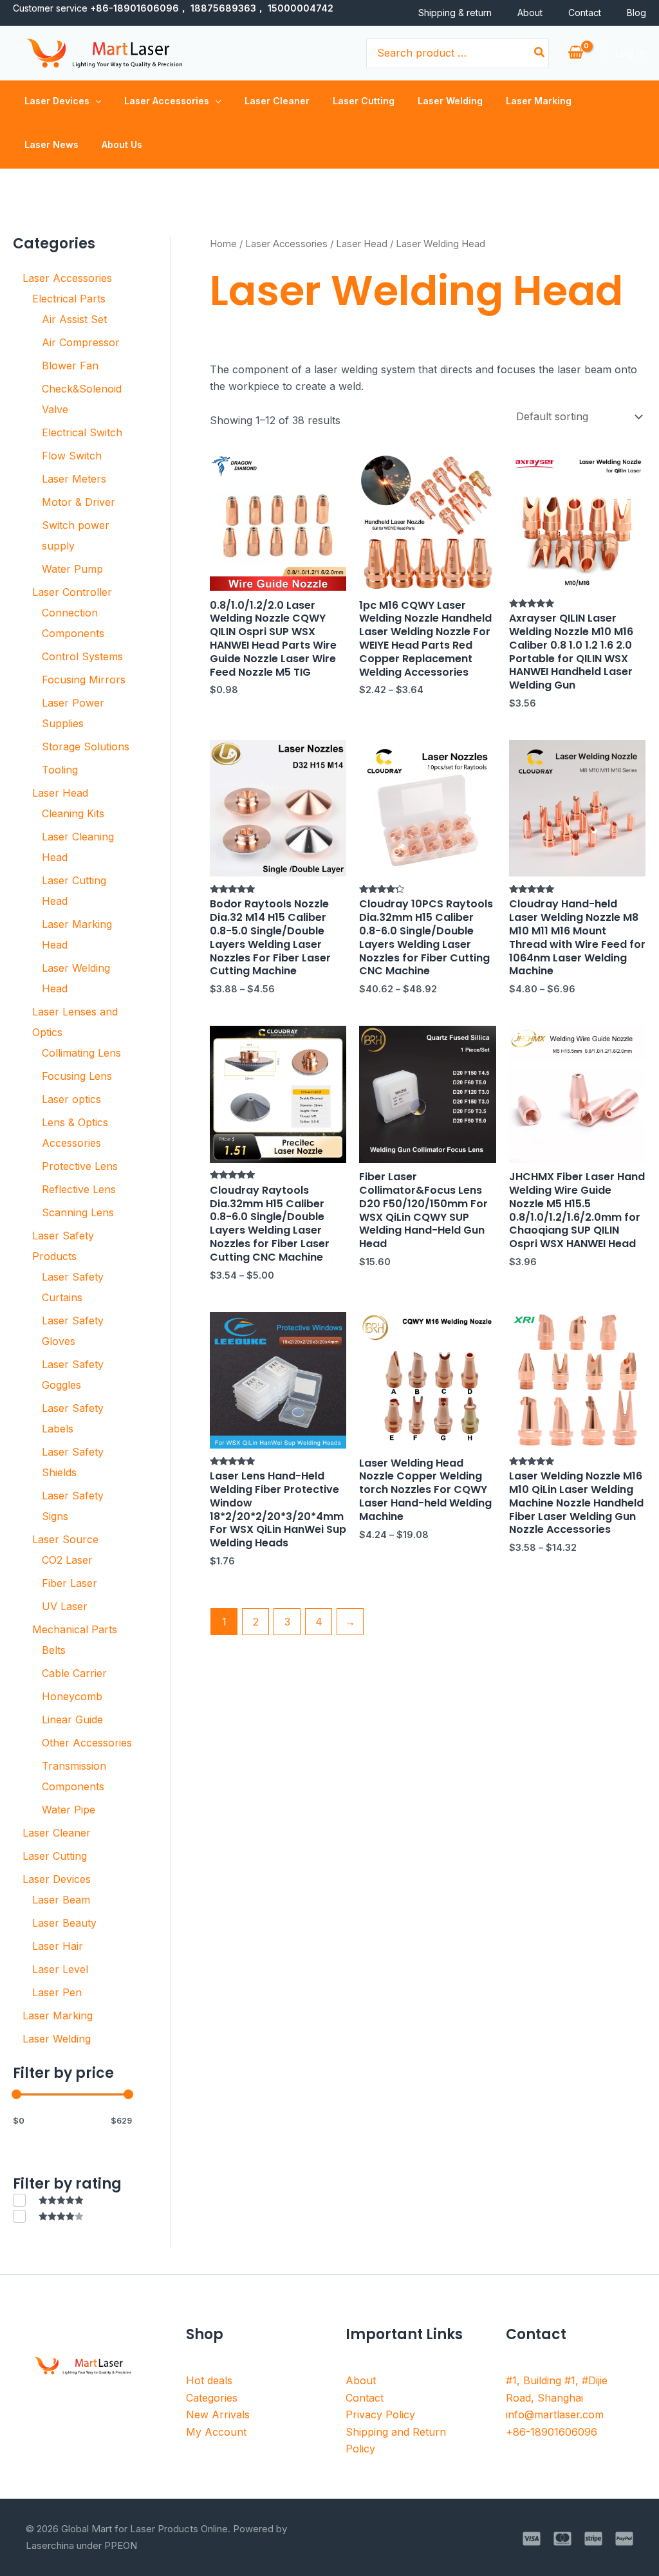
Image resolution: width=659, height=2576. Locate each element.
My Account (216, 2432)
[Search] (540, 53)
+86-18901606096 (552, 2432)
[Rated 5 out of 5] (48, 2200)
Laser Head (362, 244)
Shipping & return (455, 13)
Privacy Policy (380, 2414)
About (530, 13)
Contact (585, 13)
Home (223, 244)
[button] (95, 101)
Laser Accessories (286, 244)
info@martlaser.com (555, 2414)
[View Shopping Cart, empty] (575, 53)
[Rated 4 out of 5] (48, 2216)
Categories (212, 2398)
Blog (636, 13)
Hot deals (209, 2380)
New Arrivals (218, 2414)
